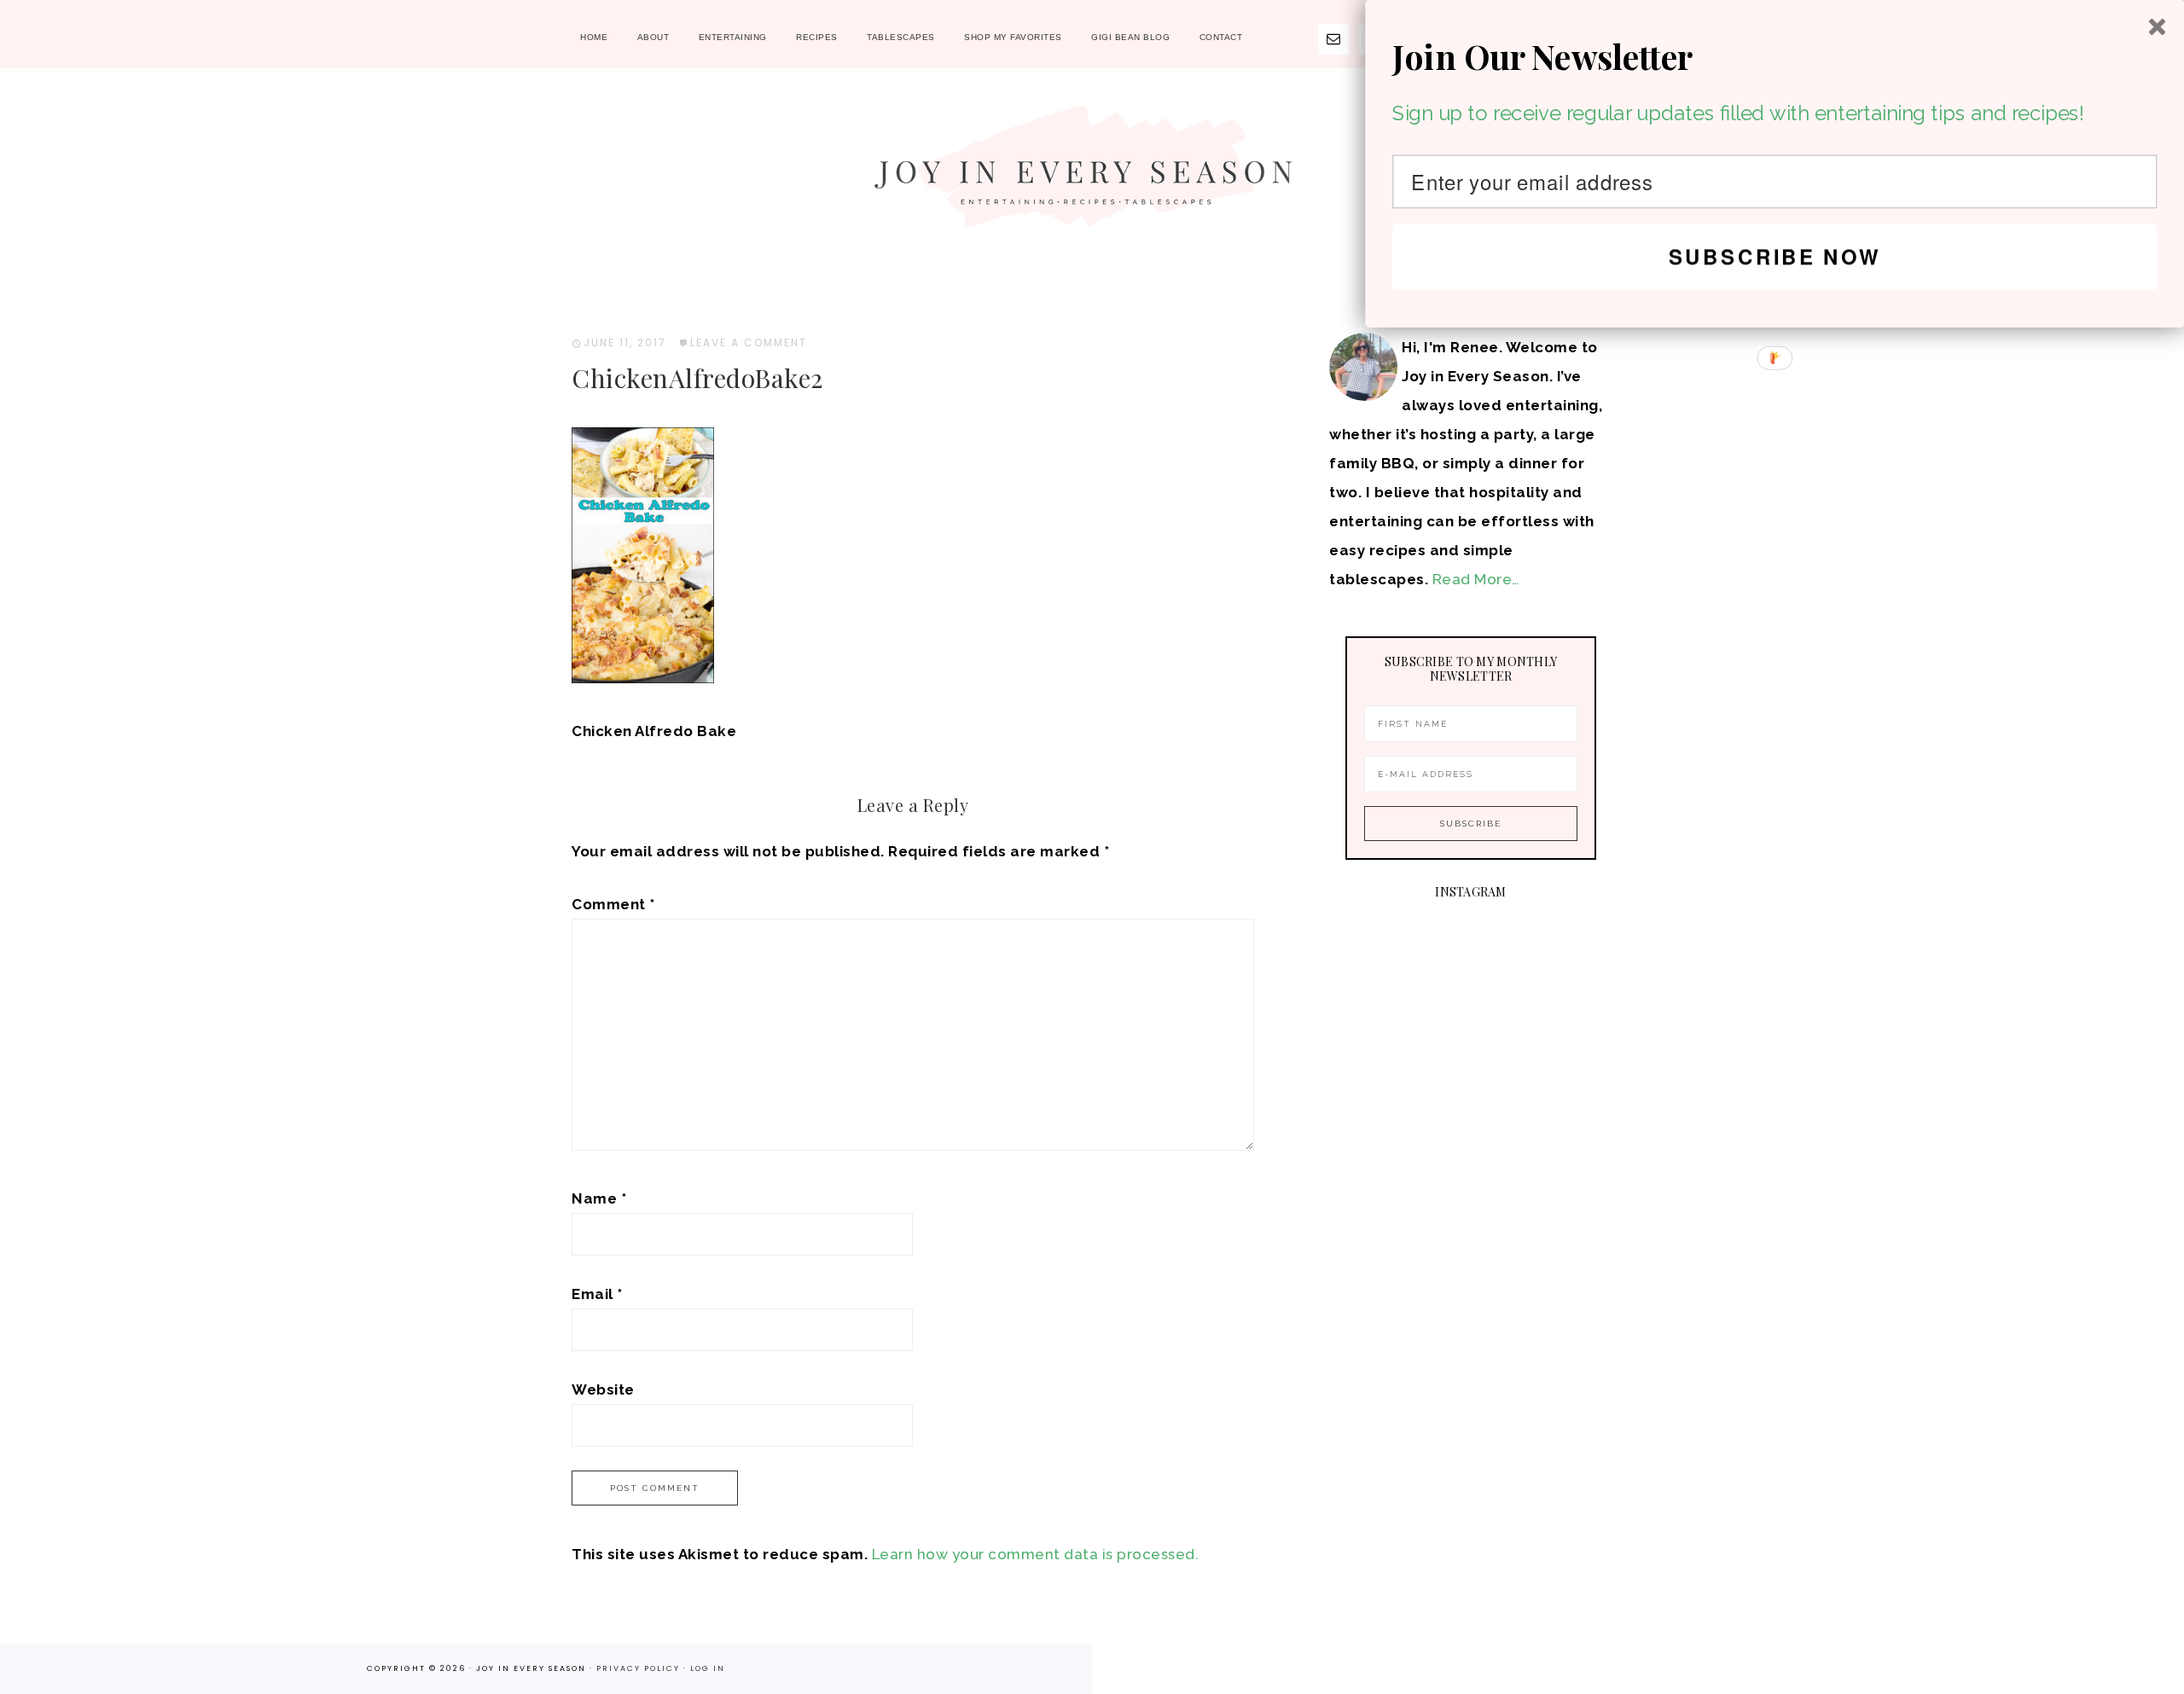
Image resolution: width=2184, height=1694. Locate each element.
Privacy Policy (640, 1668)
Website (603, 1389)
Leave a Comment (749, 342)
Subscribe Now (1775, 256)
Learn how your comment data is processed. (1036, 1554)
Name (599, 1198)
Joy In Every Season (1092, 175)
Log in (708, 1668)
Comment (613, 904)
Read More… (1476, 579)
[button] (1775, 57)
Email (597, 1294)
